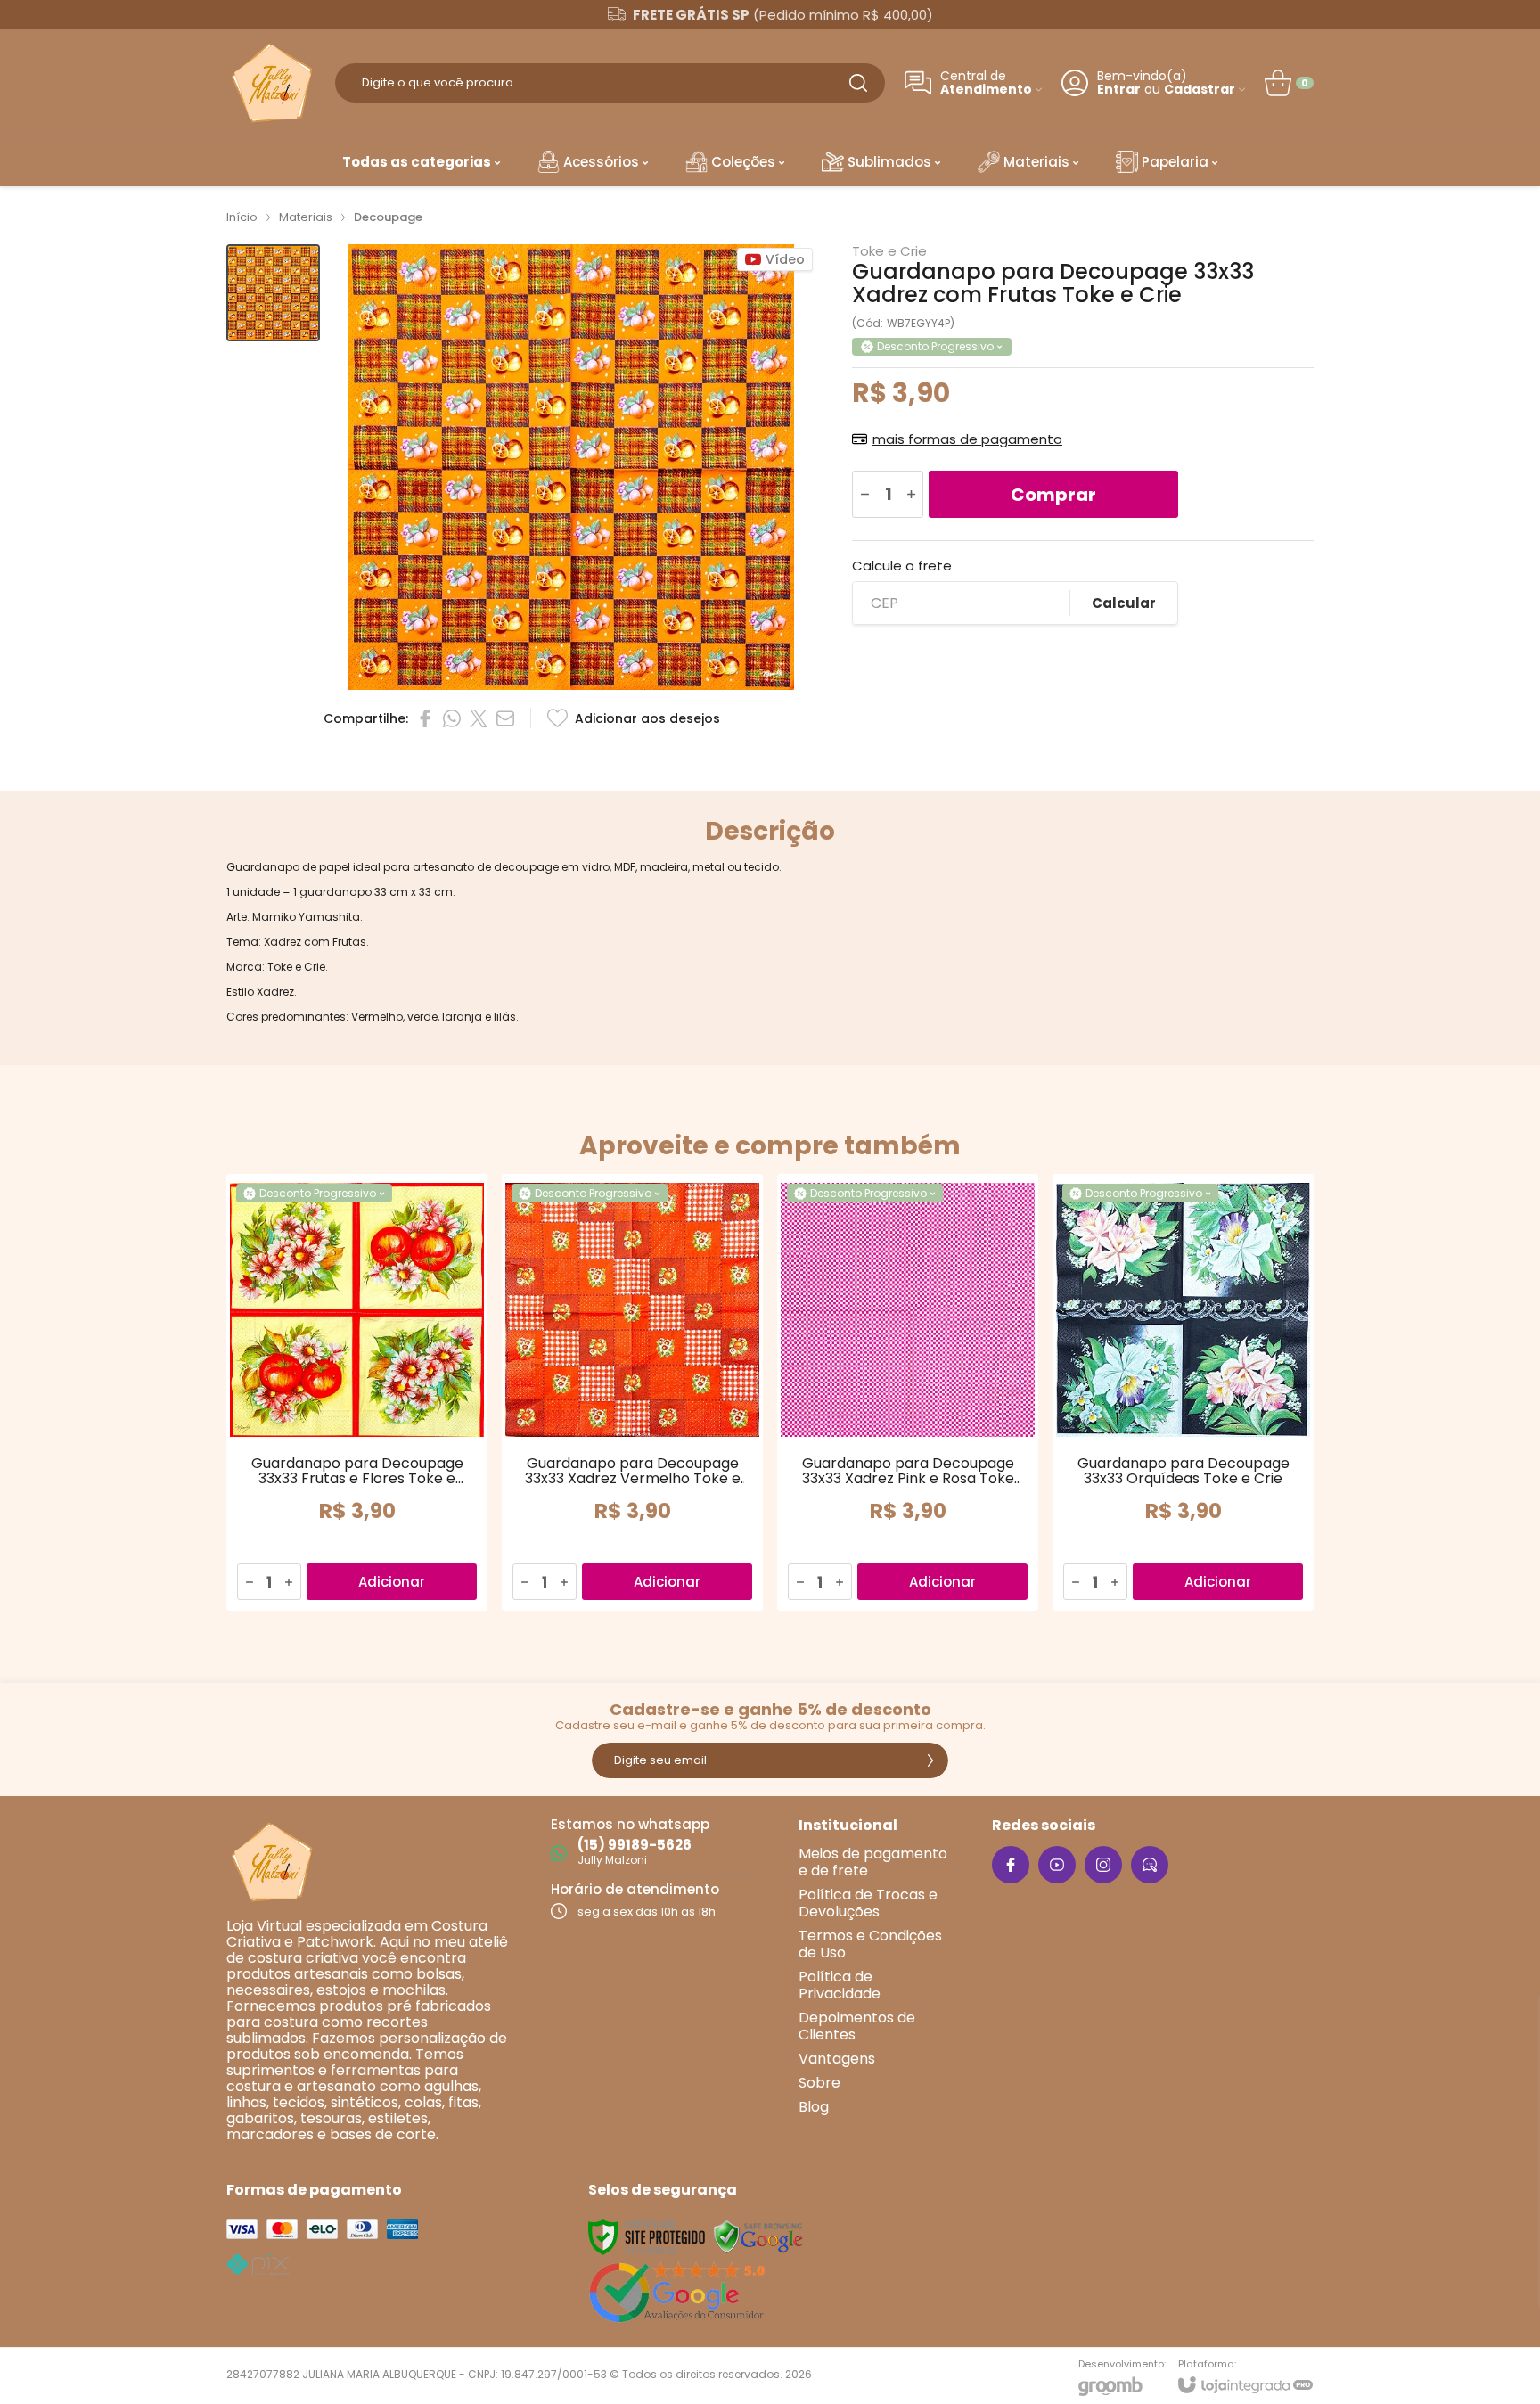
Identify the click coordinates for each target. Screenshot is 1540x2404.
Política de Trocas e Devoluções (868, 1903)
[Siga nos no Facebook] (1011, 1865)
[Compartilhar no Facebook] (425, 718)
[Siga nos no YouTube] (1057, 1865)
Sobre (819, 2083)
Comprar (1053, 495)
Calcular (1124, 603)
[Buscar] (858, 83)
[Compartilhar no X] (479, 718)
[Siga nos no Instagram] (1103, 1865)
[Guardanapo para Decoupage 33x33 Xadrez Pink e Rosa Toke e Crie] (908, 1392)
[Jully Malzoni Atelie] (271, 82)
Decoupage (388, 217)
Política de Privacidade (840, 1985)
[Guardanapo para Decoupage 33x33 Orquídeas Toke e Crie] (1183, 1392)
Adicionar (392, 1582)
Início (242, 217)
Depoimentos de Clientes (857, 2026)
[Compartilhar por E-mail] (505, 718)
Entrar (1119, 90)
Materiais (306, 217)
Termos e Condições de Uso (870, 1944)
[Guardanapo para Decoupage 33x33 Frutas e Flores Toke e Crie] (357, 1392)
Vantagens (837, 2059)
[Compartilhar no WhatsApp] (452, 718)
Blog (814, 2107)
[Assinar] (930, 1760)
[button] (273, 293)
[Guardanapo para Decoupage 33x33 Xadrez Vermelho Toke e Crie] (632, 1392)
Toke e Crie (889, 251)
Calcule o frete (902, 566)
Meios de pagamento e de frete (873, 1862)
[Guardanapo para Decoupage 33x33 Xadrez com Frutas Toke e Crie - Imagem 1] (273, 293)
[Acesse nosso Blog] (1150, 1865)
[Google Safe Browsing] (758, 2236)
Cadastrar (1200, 90)
